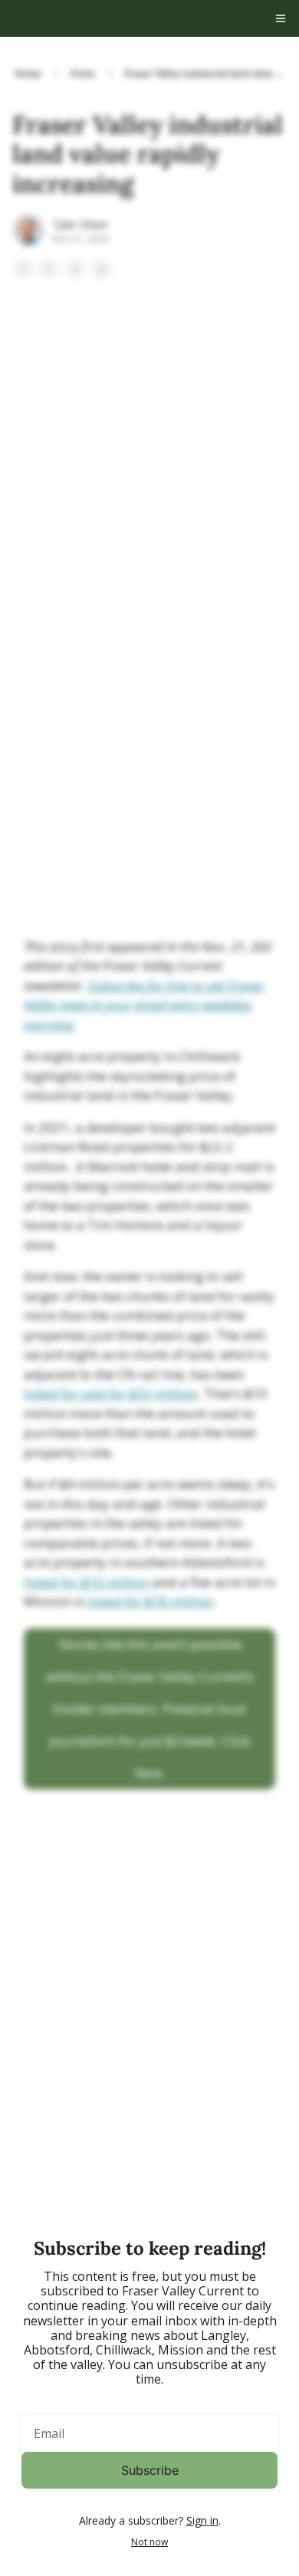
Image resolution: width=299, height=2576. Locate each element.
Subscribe (150, 2470)
